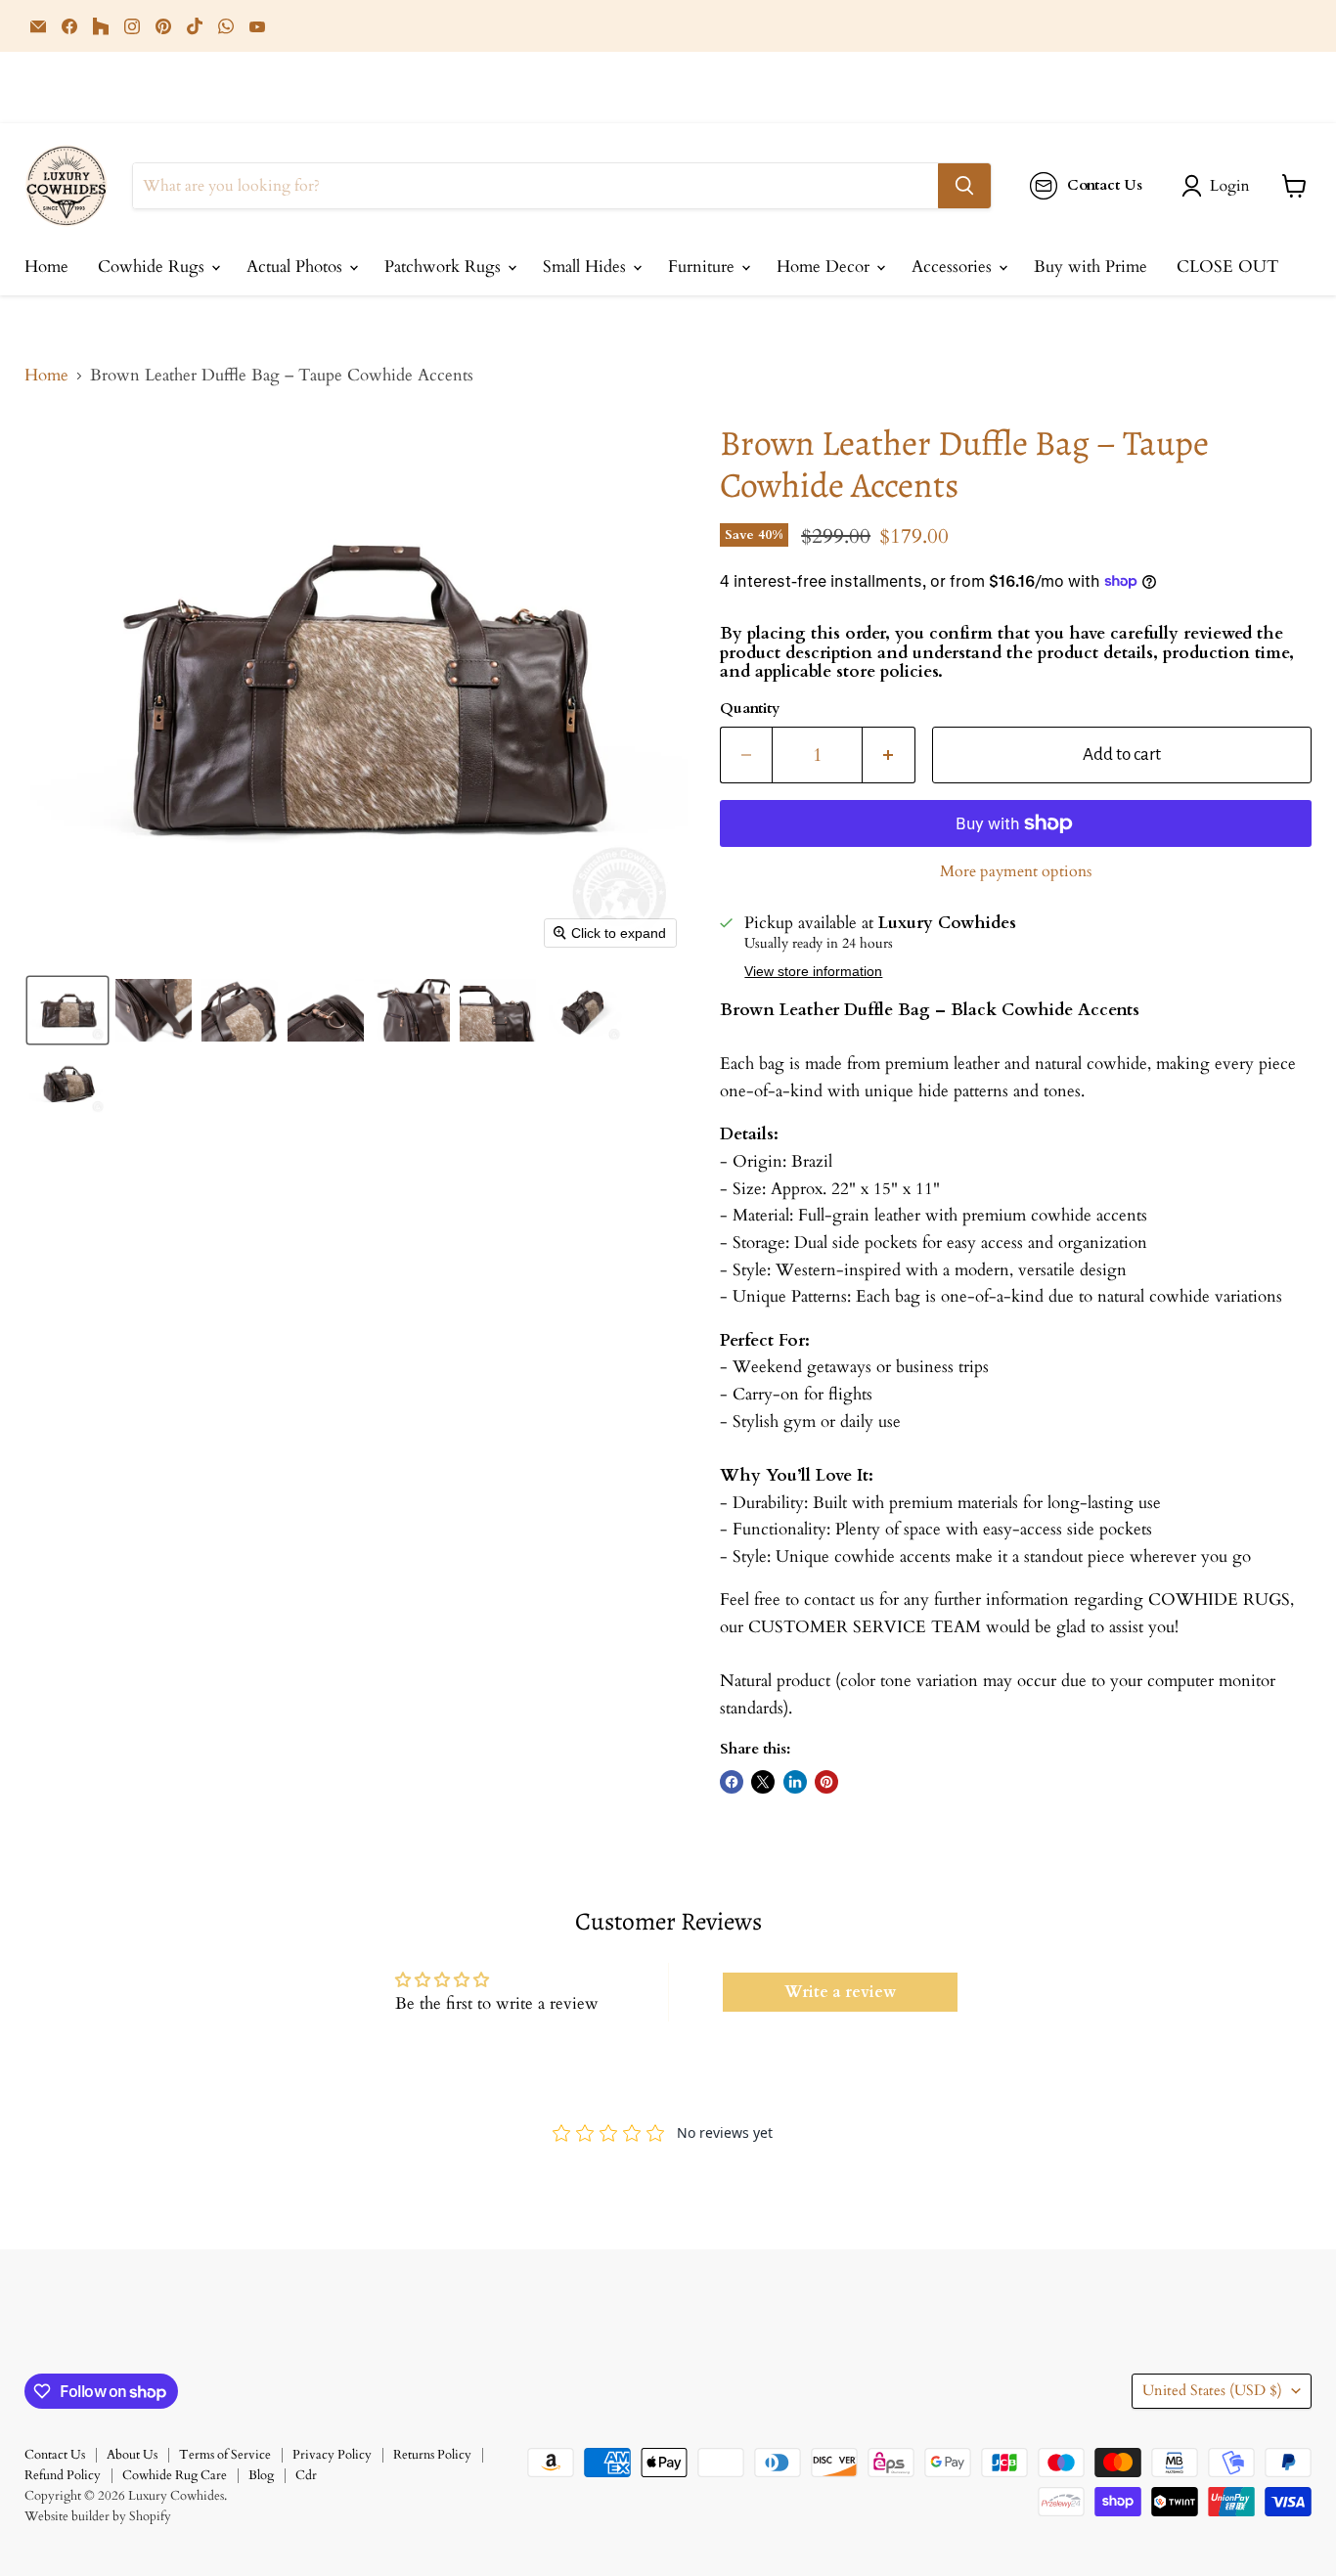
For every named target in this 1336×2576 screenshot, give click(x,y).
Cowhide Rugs (154, 266)
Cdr (306, 2475)
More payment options (1016, 871)
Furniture (704, 266)
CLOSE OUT (1227, 266)
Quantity (750, 709)
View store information (813, 972)
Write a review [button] (840, 1992)
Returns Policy (432, 2455)
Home (46, 266)
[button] (1220, 186)
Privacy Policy (332, 2455)
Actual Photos (297, 266)
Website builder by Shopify (98, 2516)
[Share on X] (763, 1782)
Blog (261, 2475)
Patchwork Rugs (445, 266)
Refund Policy (63, 2475)
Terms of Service (225, 2455)
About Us (132, 2455)
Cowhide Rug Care (175, 2475)
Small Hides (587, 266)
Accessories (954, 266)
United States (1212, 2390)
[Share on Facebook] (732, 1782)
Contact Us (55, 2455)
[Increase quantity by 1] (889, 755)
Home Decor (825, 266)
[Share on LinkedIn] (795, 1782)
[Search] (964, 186)
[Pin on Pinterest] (826, 1782)
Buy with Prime (1091, 266)
